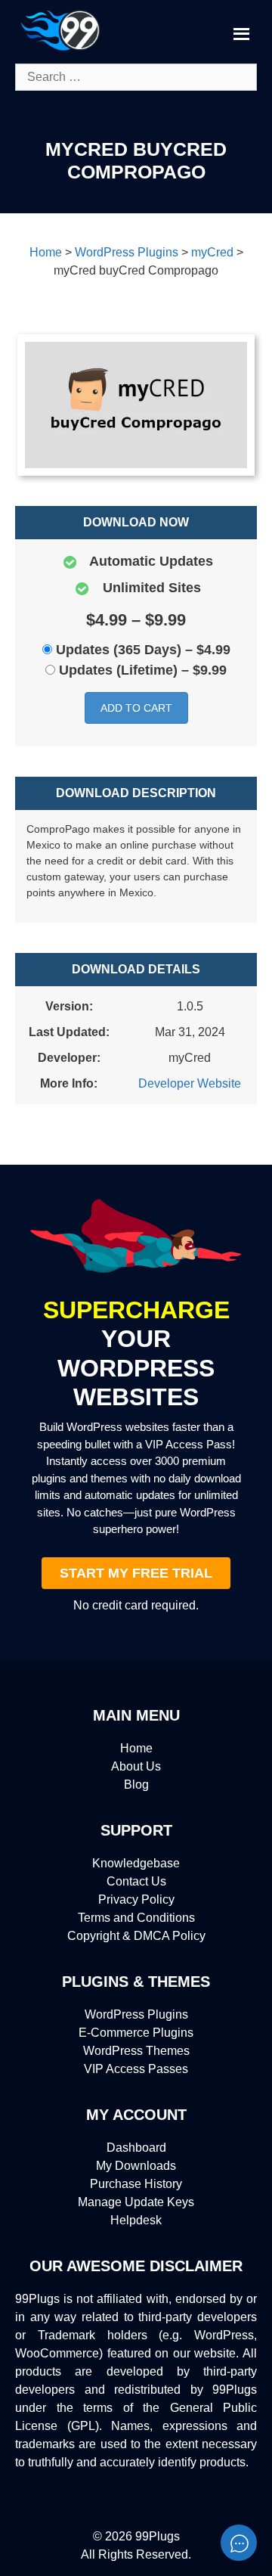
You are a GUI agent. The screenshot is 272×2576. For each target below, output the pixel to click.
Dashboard (136, 2148)
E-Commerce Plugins (136, 2033)
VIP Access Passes (136, 2069)
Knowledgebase (136, 1863)
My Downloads (136, 2166)
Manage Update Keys (136, 2202)
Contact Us (136, 1881)
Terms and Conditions (136, 1918)
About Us (136, 1766)
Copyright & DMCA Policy (136, 1936)
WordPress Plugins (136, 2014)
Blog (136, 1785)
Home (136, 1748)
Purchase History (136, 2184)
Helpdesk (136, 2220)
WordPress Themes (136, 2051)
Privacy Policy (136, 1899)
